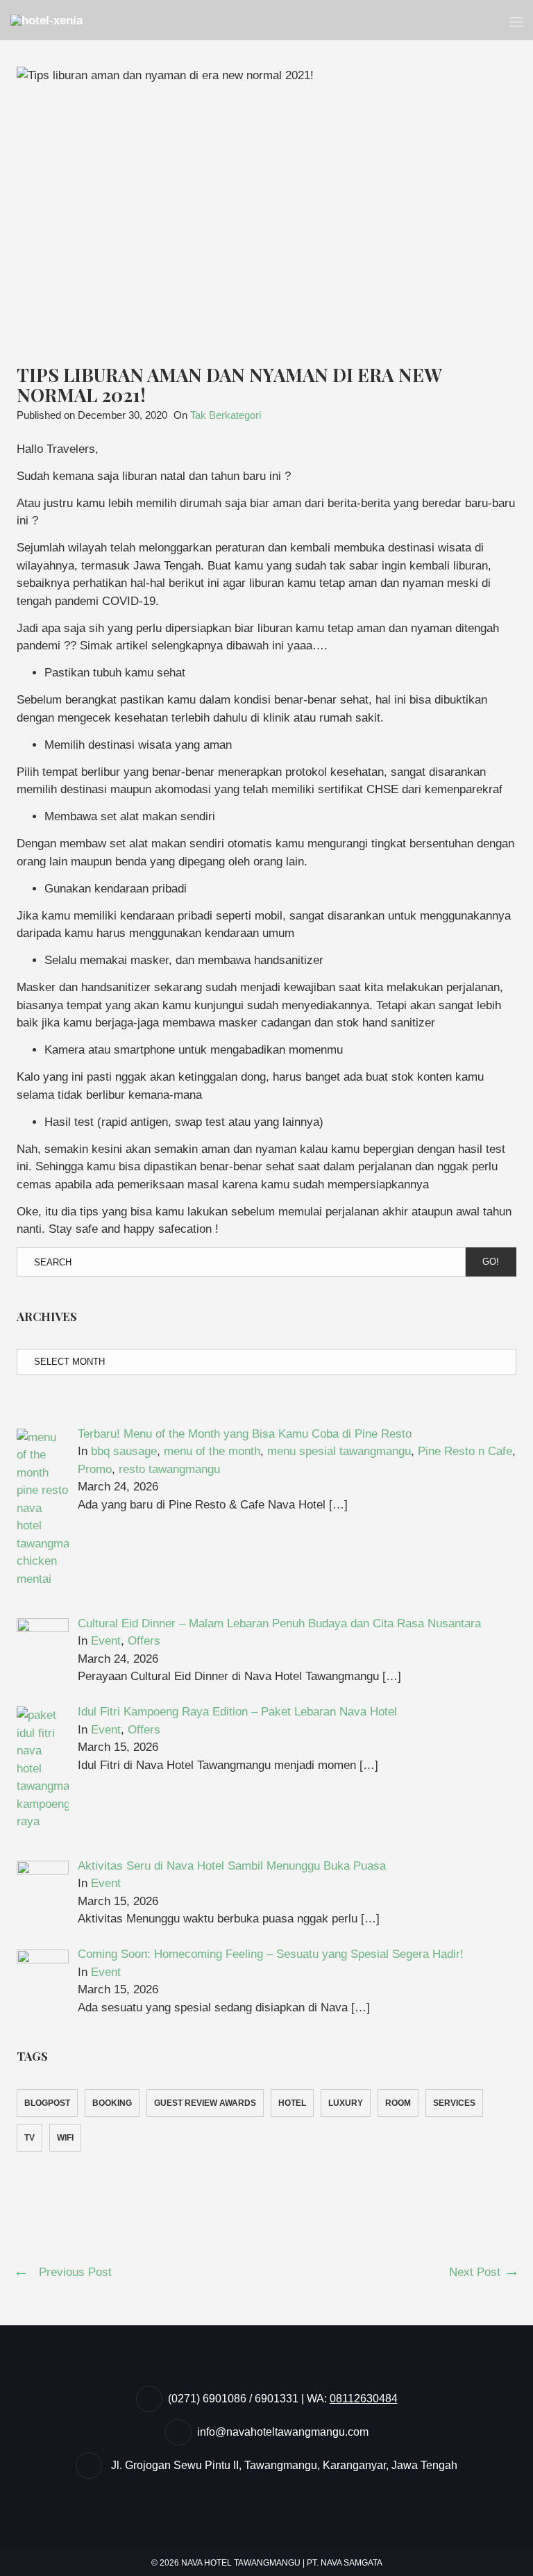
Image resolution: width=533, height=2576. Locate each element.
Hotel (292, 2103)
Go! (491, 1262)
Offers (144, 1641)
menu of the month (212, 1451)
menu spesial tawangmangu (339, 1451)
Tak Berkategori (226, 415)
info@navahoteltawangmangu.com (283, 2432)
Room (398, 2103)
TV (29, 2138)
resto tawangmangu (169, 1469)
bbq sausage (124, 1451)
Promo (95, 1469)
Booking (112, 2103)
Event (106, 1641)
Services (454, 2103)
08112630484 (364, 2399)
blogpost (47, 2103)
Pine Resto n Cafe (465, 1451)
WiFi (65, 2138)
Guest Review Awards (205, 2103)
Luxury (346, 2103)
